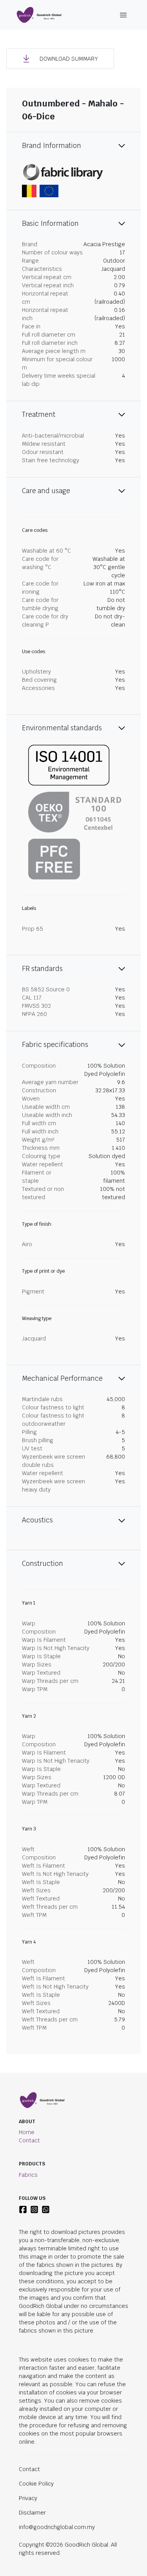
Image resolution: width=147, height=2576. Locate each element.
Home (27, 2132)
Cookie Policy (36, 2484)
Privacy (28, 2498)
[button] (60, 59)
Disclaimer (32, 2513)
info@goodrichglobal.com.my (57, 2527)
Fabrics (28, 2175)
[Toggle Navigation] (123, 15)
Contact (29, 2140)
